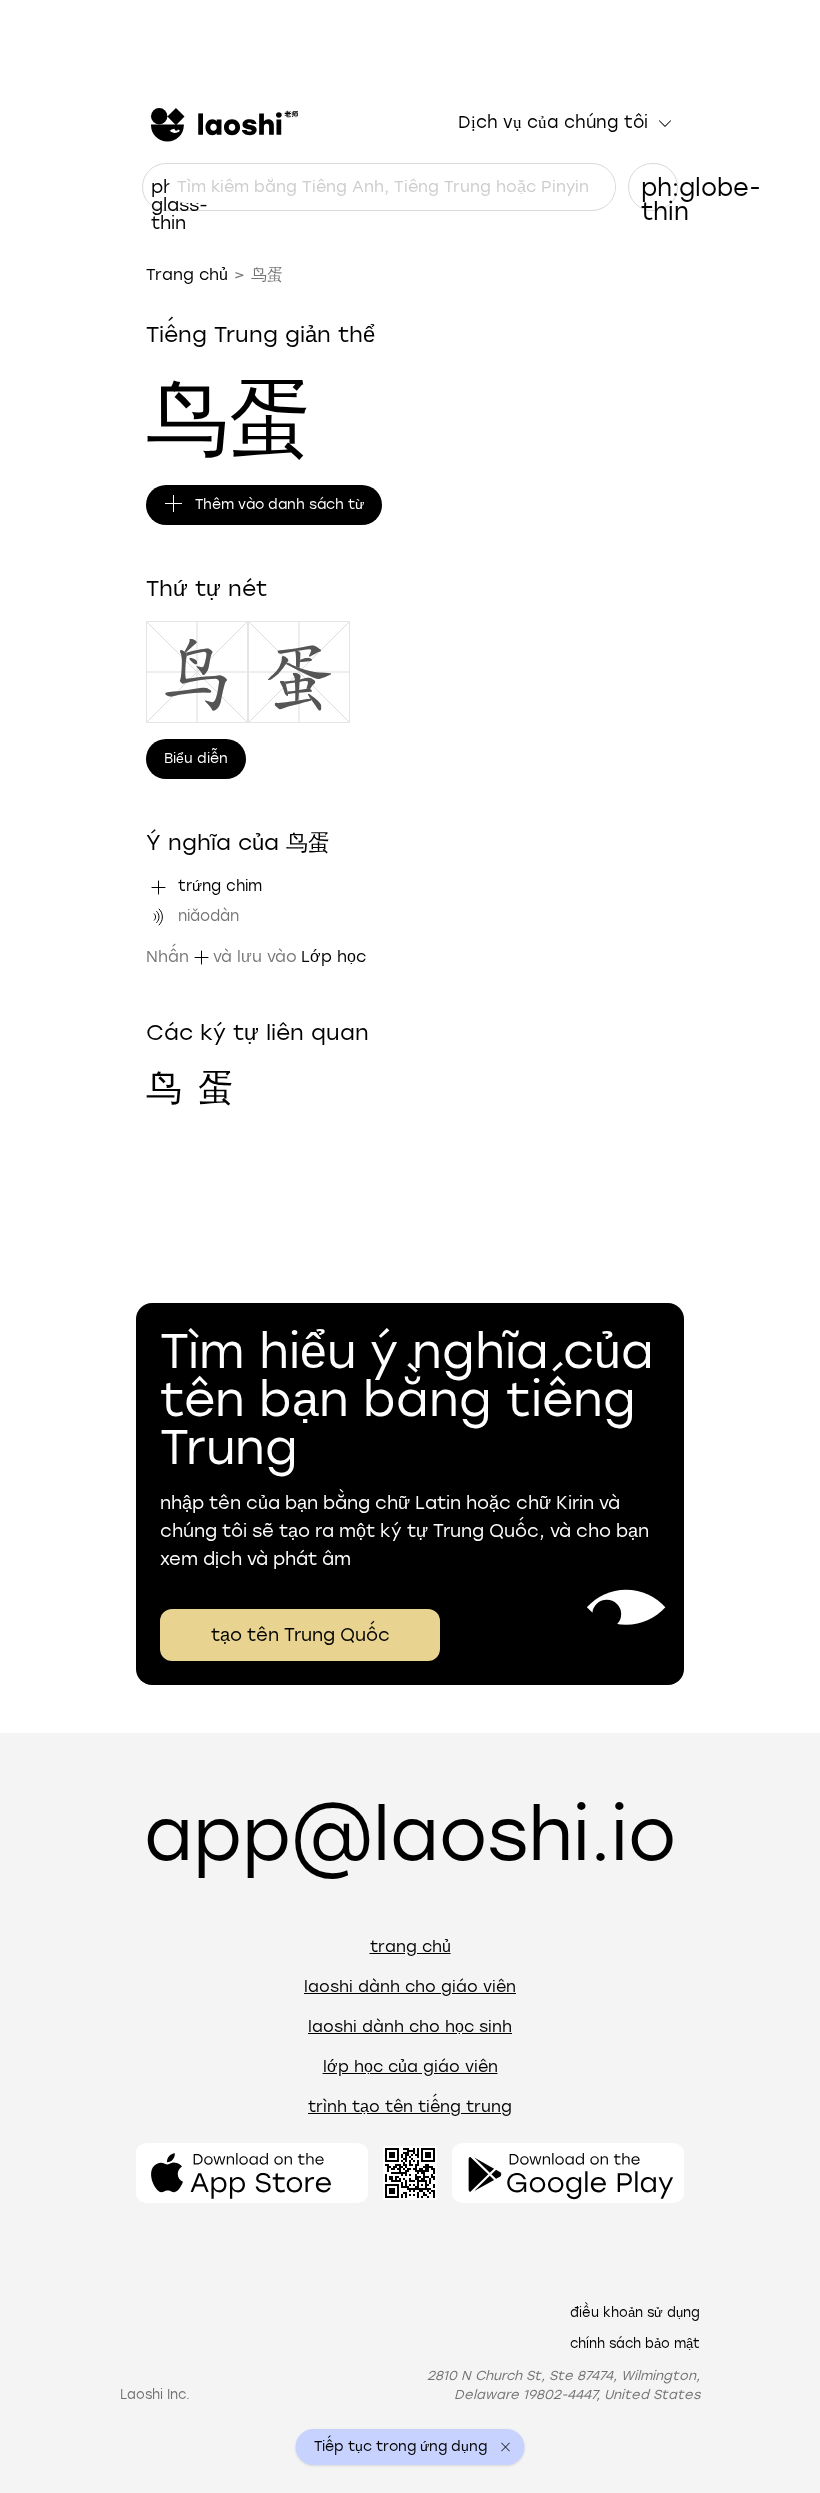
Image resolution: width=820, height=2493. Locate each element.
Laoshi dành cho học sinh (410, 2026)
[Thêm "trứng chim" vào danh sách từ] (158, 887)
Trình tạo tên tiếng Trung (410, 2106)
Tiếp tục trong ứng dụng (400, 2447)
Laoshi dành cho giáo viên (410, 1986)
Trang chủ (187, 274)
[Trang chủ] (222, 123)
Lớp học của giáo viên (410, 2066)
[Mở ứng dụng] (252, 2173)
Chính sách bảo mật (635, 2343)
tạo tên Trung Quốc (300, 1635)
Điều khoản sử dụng (635, 2312)
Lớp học (333, 956)
